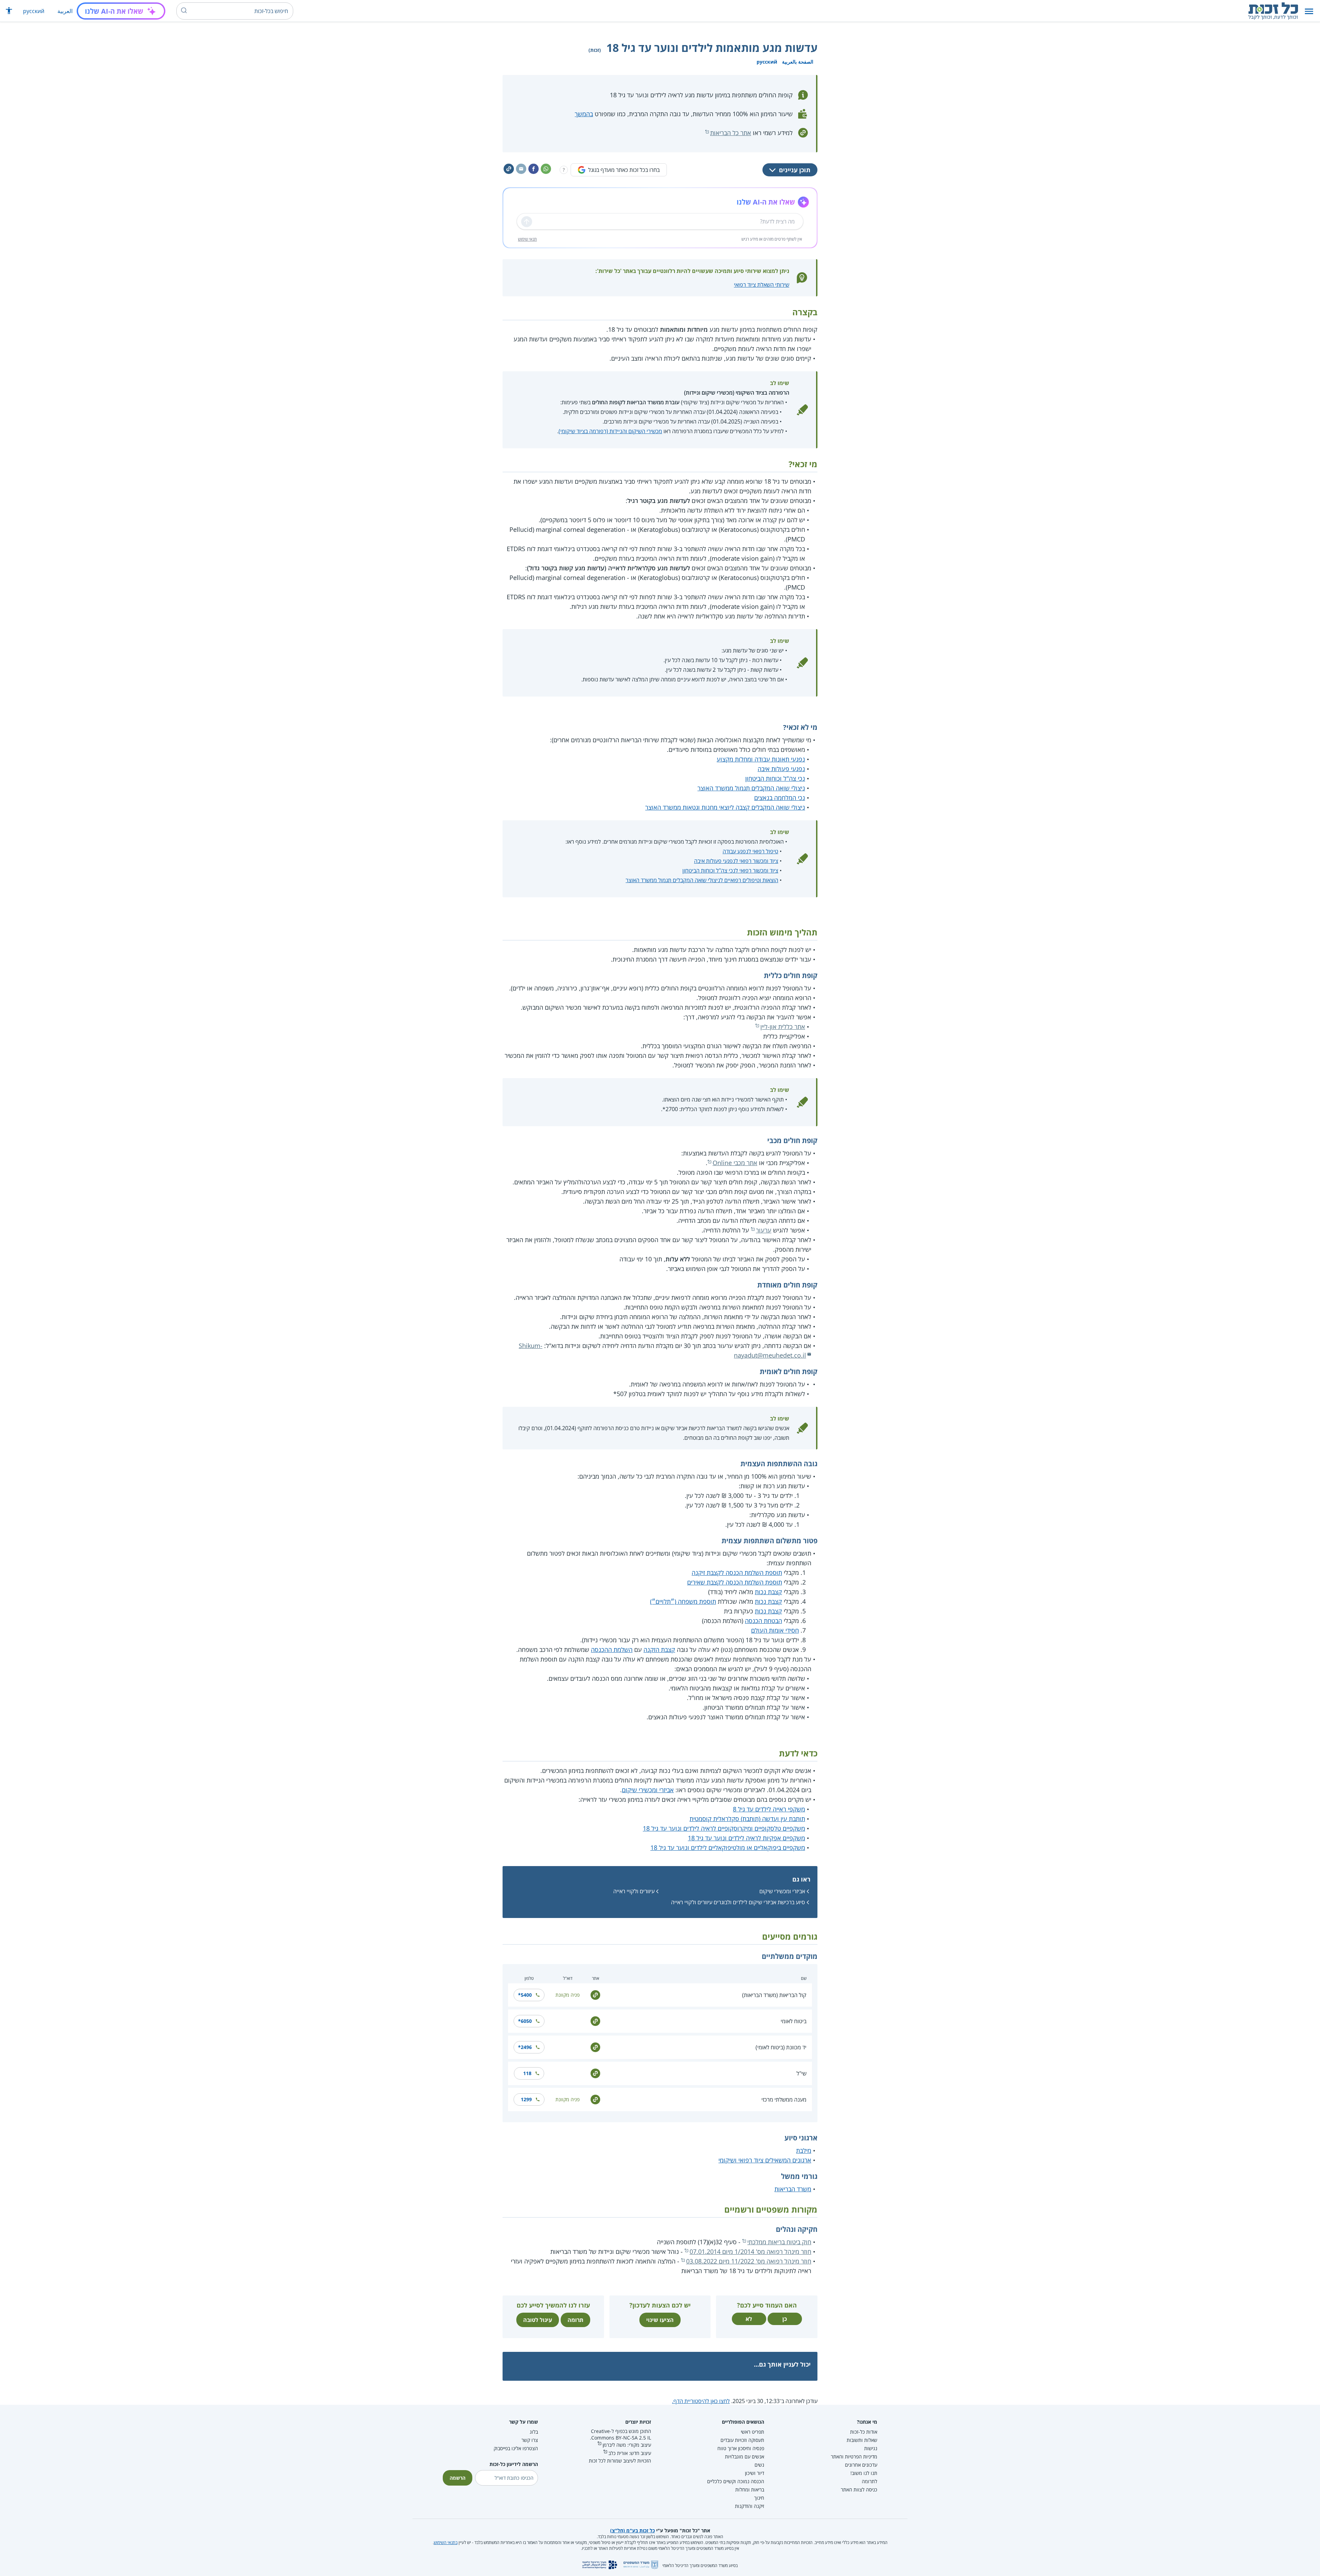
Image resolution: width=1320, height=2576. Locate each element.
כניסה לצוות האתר (859, 2490)
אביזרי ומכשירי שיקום (648, 1790)
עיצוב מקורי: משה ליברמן (627, 2445)
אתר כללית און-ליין (783, 1027)
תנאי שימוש (527, 239)
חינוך (759, 2498)
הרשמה (458, 2478)
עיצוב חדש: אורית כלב (630, 2453)
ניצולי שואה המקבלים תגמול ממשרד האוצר (751, 788)
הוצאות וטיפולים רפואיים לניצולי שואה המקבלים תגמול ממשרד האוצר (702, 880)
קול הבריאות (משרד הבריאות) (774, 1995)
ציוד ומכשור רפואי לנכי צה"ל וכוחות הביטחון (730, 870)
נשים (759, 2465)
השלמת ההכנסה (612, 1649)
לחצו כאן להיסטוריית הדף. (701, 2401)
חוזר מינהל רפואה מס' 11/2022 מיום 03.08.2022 (749, 2261)
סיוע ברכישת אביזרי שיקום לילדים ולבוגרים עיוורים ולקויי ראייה (738, 1902)
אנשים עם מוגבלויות (745, 2457)
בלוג (534, 2432)
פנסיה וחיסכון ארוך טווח (741, 2448)
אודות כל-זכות (864, 2432)
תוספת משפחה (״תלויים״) (683, 1601)
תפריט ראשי (752, 2432)
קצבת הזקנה (659, 1649)
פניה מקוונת (568, 1995)
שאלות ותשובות (862, 2440)
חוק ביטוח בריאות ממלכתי (779, 2242)
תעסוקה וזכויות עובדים (742, 2440)
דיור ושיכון (755, 2473)
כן (785, 2319)
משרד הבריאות (793, 2189)
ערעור (764, 1230)
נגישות (871, 2448)
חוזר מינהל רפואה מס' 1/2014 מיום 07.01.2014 (750, 2251)
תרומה (575, 2320)
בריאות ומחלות (750, 2490)
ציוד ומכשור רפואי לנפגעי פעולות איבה (736, 861)
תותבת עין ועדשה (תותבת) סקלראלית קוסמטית (747, 1819)
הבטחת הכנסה (763, 1621)
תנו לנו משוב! (864, 2473)
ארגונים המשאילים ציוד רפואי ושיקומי (765, 2160)
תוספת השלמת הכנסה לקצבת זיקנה (737, 1572)
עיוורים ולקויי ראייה (634, 1891)
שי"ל (801, 2073)
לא (749, 2319)
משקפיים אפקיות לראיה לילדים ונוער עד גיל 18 (746, 1838)
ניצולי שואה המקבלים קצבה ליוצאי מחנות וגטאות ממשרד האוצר (725, 807)
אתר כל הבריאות (731, 133)
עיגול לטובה (538, 2320)
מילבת (804, 2150)
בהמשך (584, 114)
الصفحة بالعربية (798, 62)
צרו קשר (530, 2440)
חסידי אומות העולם (775, 1630)
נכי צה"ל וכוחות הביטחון (775, 778)
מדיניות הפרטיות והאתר (854, 2457)
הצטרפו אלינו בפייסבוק (516, 2448)
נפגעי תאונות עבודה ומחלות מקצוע (761, 759)
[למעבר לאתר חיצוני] (595, 1994)
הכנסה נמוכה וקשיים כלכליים (736, 2481)
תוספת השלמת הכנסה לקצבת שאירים (735, 1582)
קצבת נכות (768, 1592)
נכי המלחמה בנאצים (780, 798)
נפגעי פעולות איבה (781, 769)
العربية (65, 11)
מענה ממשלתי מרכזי (784, 2100)
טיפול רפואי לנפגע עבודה (750, 851)
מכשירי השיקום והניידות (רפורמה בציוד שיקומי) (610, 431)
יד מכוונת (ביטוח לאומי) (781, 2047)
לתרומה (870, 2481)
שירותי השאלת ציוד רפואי (762, 285)
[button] (1309, 11)
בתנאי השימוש (446, 2542)
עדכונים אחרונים (861, 2465)
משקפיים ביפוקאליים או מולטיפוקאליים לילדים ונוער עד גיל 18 (728, 1848)
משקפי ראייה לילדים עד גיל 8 (769, 1809)
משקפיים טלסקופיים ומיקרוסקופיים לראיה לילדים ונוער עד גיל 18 (724, 1828)
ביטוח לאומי (794, 2021)
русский (34, 11)
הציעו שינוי (660, 2320)
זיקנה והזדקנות (750, 2506)
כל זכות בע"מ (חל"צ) (632, 2530)
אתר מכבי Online (735, 1163)
